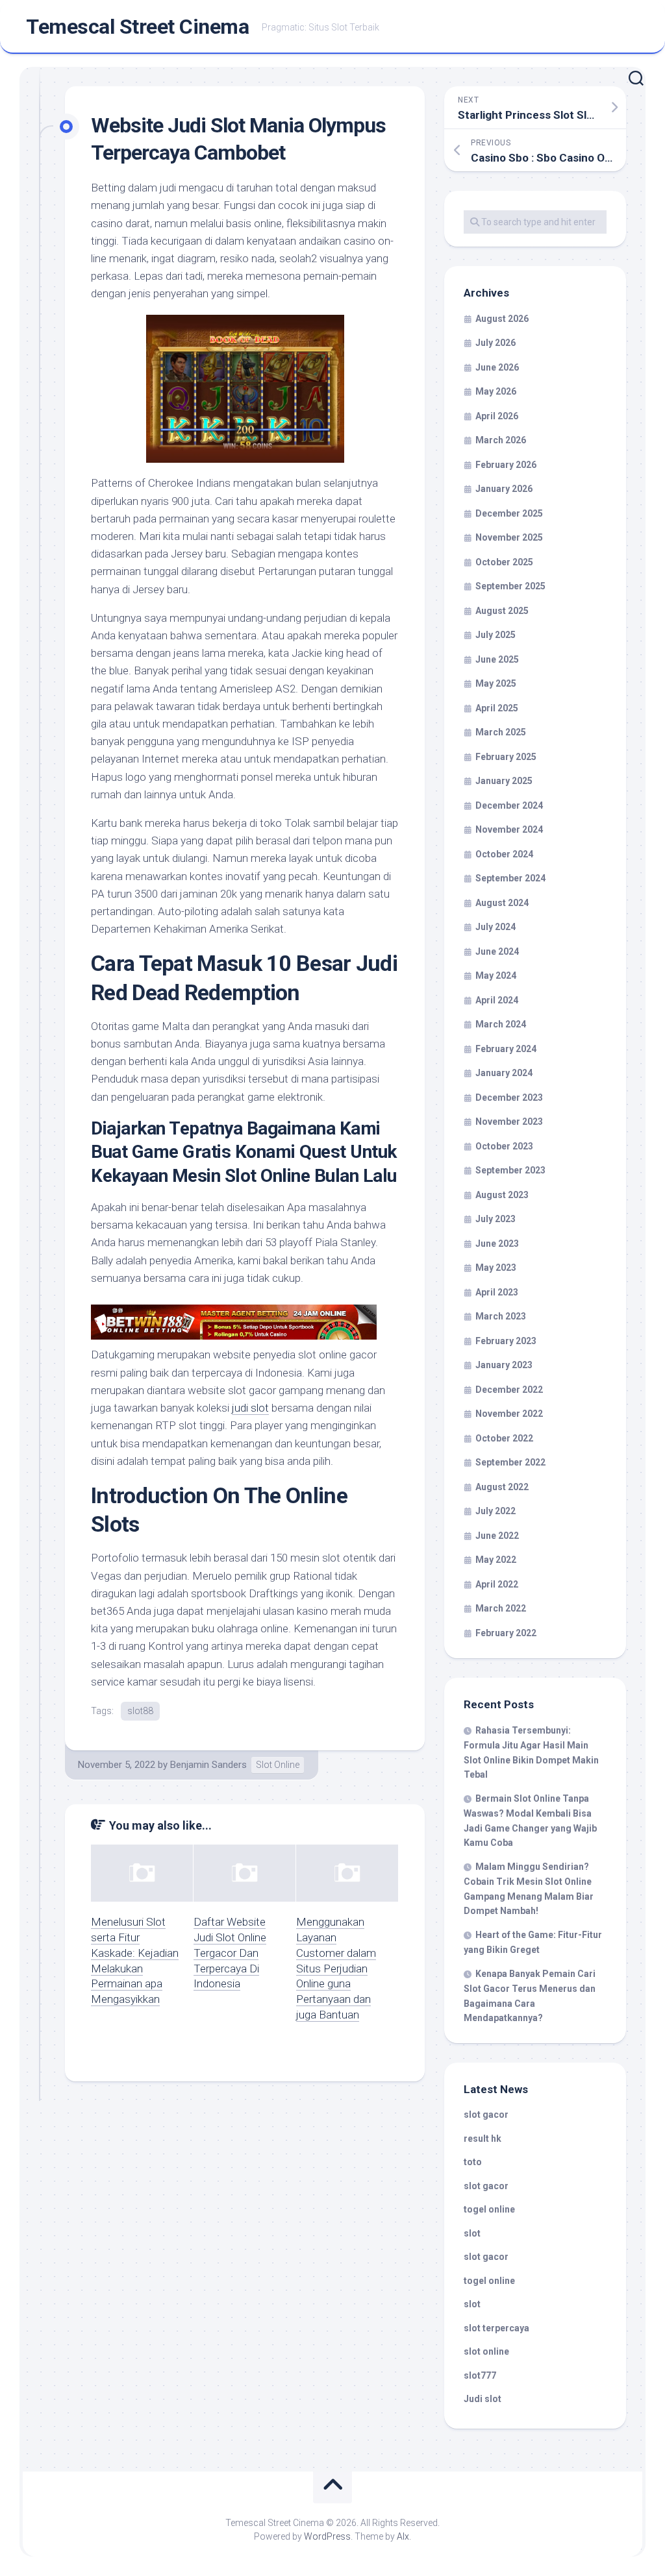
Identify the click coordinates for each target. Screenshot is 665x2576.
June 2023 (497, 1244)
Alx (403, 2536)
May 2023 (496, 1268)
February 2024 (506, 1049)
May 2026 (496, 391)
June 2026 (497, 367)
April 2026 (497, 416)
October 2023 (504, 1146)
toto (473, 2162)
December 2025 (509, 513)
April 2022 (497, 1584)
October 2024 (504, 854)
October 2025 (504, 562)
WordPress (327, 2536)
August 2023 (502, 1195)
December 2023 (509, 1098)
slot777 (480, 2375)
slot (472, 2233)
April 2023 (497, 1292)
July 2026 (496, 343)
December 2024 (509, 805)
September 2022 (510, 1462)
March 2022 (501, 1608)
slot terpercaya (496, 2328)
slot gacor (486, 2115)
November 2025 (509, 537)
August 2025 (502, 611)
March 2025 (501, 732)
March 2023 (501, 1316)
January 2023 (504, 1365)
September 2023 (510, 1170)
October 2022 (504, 1438)
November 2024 (509, 829)
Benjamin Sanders (208, 1765)
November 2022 (509, 1414)
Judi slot (483, 2399)
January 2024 (504, 1073)
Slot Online (278, 1765)
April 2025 (497, 708)
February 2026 (506, 465)
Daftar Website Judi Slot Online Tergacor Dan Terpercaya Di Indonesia (230, 1953)
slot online (486, 2351)
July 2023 (496, 1219)
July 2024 (496, 927)
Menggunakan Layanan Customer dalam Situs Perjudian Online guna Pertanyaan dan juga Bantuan (336, 1968)
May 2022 (496, 1560)
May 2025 (496, 683)
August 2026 (502, 319)
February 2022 (506, 1633)
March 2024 (501, 1024)
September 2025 (510, 586)
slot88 (140, 1711)
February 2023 (506, 1341)
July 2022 (496, 1511)
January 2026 (504, 489)
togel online (489, 2209)
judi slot (250, 1408)
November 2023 (509, 1122)
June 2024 (497, 951)
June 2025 (497, 659)
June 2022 (497, 1536)
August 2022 (502, 1487)
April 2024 (497, 1000)
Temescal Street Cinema (137, 27)
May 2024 (496, 975)
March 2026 (501, 440)
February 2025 (506, 757)
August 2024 (502, 903)
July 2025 (496, 635)
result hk (483, 2139)
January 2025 (504, 781)
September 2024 (510, 878)
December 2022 (509, 1390)
